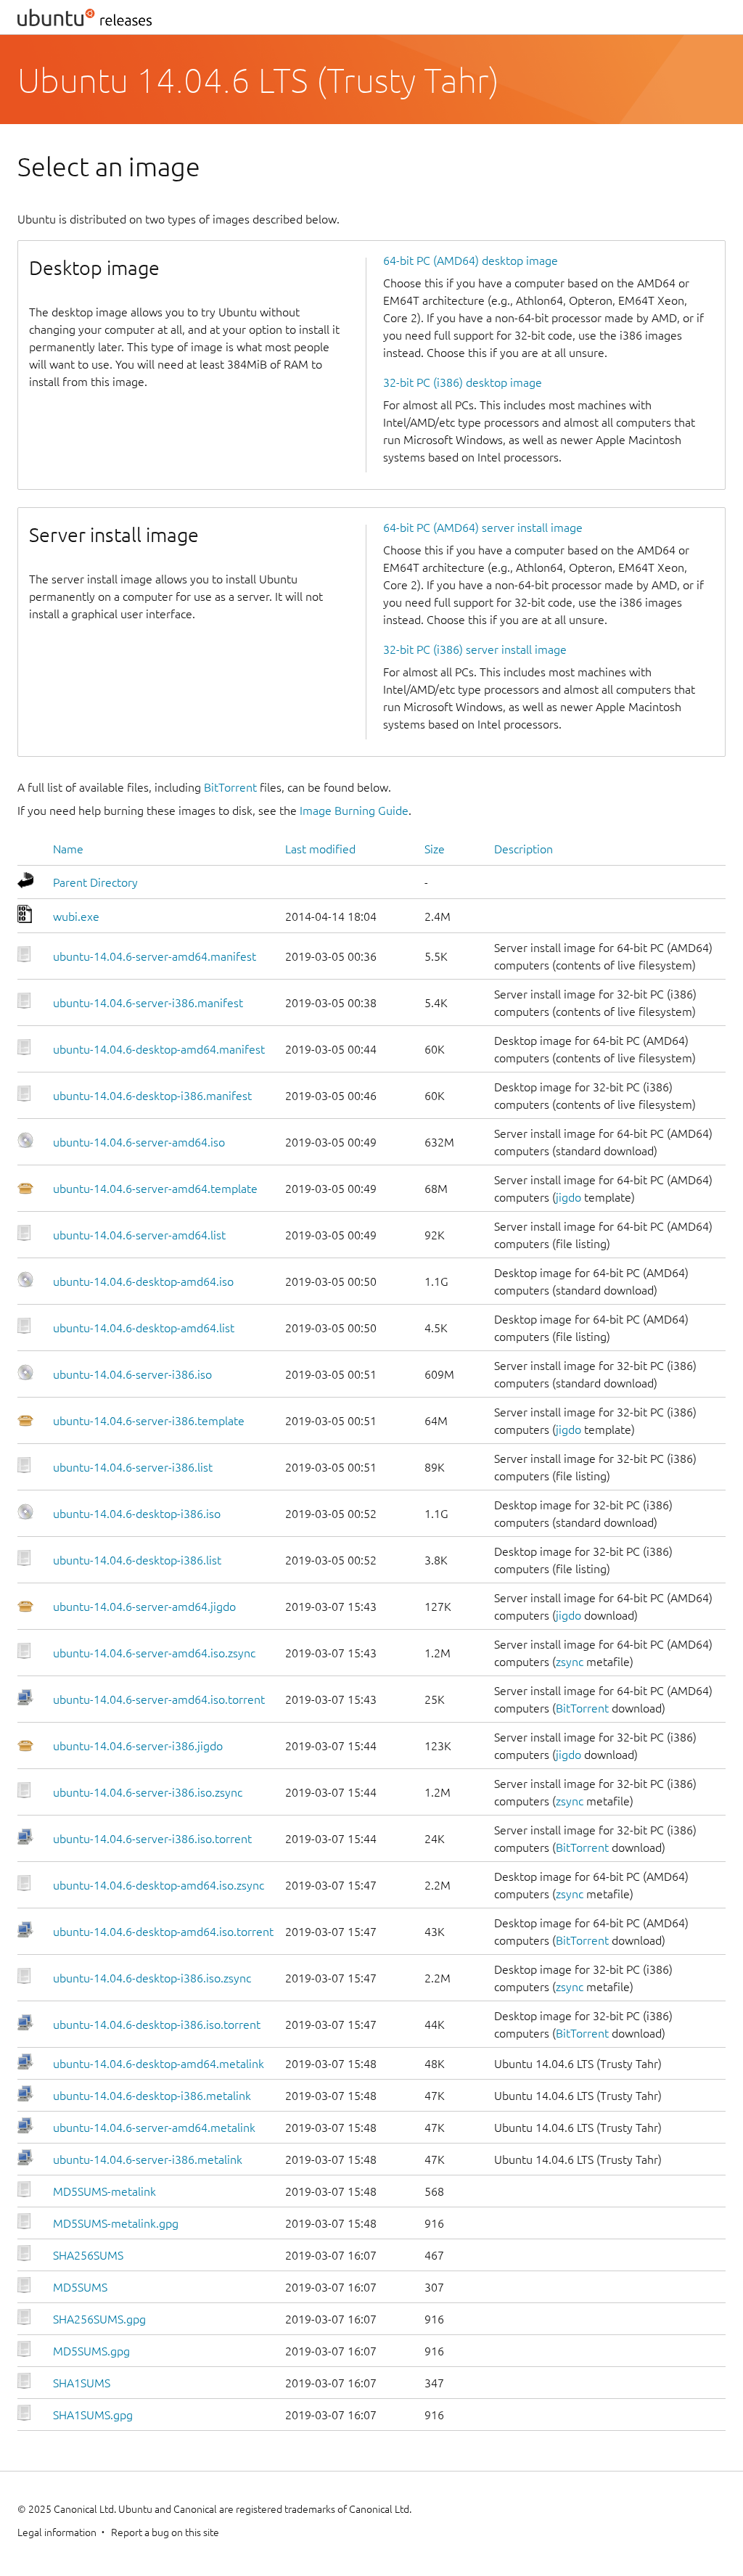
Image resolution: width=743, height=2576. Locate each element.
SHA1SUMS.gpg (93, 2415)
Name (68, 849)
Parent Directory (95, 882)
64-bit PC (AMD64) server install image (483, 528)
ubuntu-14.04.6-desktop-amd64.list (144, 1328)
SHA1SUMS (82, 2383)
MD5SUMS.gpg (91, 2351)
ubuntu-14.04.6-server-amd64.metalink (154, 2128)
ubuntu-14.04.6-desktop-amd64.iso (143, 1281)
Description (524, 849)
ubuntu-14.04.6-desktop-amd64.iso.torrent (163, 1932)
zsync (570, 1662)
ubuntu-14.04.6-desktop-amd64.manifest (159, 1049)
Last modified (320, 849)
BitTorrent (230, 787)
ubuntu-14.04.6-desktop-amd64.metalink (159, 2064)
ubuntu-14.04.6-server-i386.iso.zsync (148, 1792)
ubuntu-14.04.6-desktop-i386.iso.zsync (152, 1978)
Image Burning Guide (354, 811)
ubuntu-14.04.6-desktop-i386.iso (137, 1514)
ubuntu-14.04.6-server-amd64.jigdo (144, 1607)
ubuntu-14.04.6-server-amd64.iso (139, 1142)
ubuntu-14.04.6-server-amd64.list (139, 1235)
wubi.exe (76, 916)
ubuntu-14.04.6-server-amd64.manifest (155, 956)
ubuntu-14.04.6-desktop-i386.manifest (152, 1096)
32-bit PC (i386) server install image (475, 649)
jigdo (568, 1197)
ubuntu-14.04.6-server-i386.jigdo (138, 1746)
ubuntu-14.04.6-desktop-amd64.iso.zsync (159, 1885)
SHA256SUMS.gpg (99, 2319)
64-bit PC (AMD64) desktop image (471, 261)
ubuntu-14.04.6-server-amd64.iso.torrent (159, 1699)
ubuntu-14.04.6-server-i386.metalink (148, 2159)
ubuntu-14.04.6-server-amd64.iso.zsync (154, 1653)
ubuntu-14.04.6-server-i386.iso (132, 1374)
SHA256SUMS (88, 2255)
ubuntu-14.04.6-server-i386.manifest (148, 1003)
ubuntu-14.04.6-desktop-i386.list (137, 1560)
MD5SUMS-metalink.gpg (116, 2223)
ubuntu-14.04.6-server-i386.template (149, 1421)
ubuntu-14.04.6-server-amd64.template (155, 1189)
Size (435, 849)
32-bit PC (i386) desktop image (463, 382)
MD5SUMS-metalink (104, 2191)
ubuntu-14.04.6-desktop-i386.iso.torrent (157, 2025)
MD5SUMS (80, 2287)
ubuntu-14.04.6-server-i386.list (133, 1467)
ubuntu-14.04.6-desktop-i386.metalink (152, 2096)
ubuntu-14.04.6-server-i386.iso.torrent (152, 1839)
